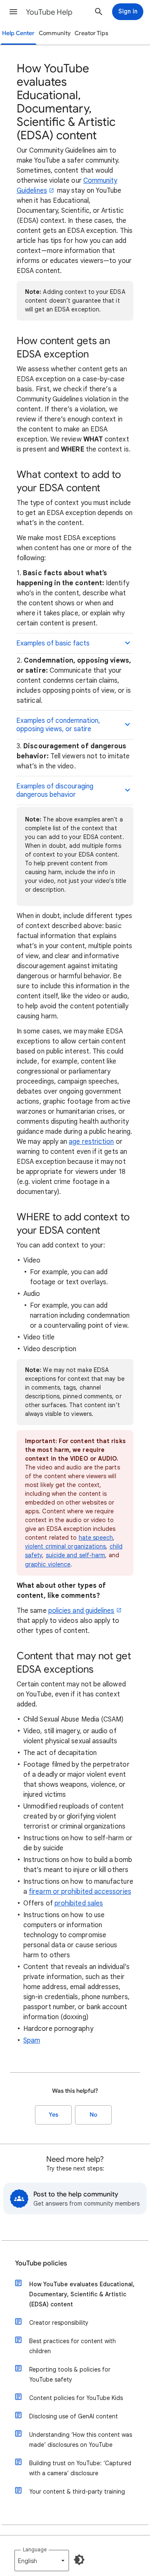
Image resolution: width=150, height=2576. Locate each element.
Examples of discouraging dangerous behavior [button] (55, 791)
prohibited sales (79, 1903)
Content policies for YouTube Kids (76, 2398)
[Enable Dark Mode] (79, 2560)
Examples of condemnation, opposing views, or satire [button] (58, 725)
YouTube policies (41, 2263)
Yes (54, 2115)
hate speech (96, 1538)
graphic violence (48, 1564)
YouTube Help (49, 12)
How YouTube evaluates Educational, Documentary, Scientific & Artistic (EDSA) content (82, 2294)
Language (35, 2549)
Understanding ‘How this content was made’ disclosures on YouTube (81, 2440)
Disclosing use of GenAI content (74, 2416)
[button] (13, 12)
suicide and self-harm (76, 1555)
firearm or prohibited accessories (80, 1892)
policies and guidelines (81, 1611)
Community (55, 33)
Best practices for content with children (72, 2346)
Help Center (18, 33)
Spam (32, 2040)
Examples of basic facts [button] (53, 643)
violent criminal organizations (65, 1546)
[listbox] (42, 2561)
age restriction (91, 1142)
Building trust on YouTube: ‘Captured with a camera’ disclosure (80, 2468)
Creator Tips (91, 33)
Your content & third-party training (77, 2492)
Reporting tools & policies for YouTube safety (70, 2375)
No (93, 2115)
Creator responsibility (59, 2323)
